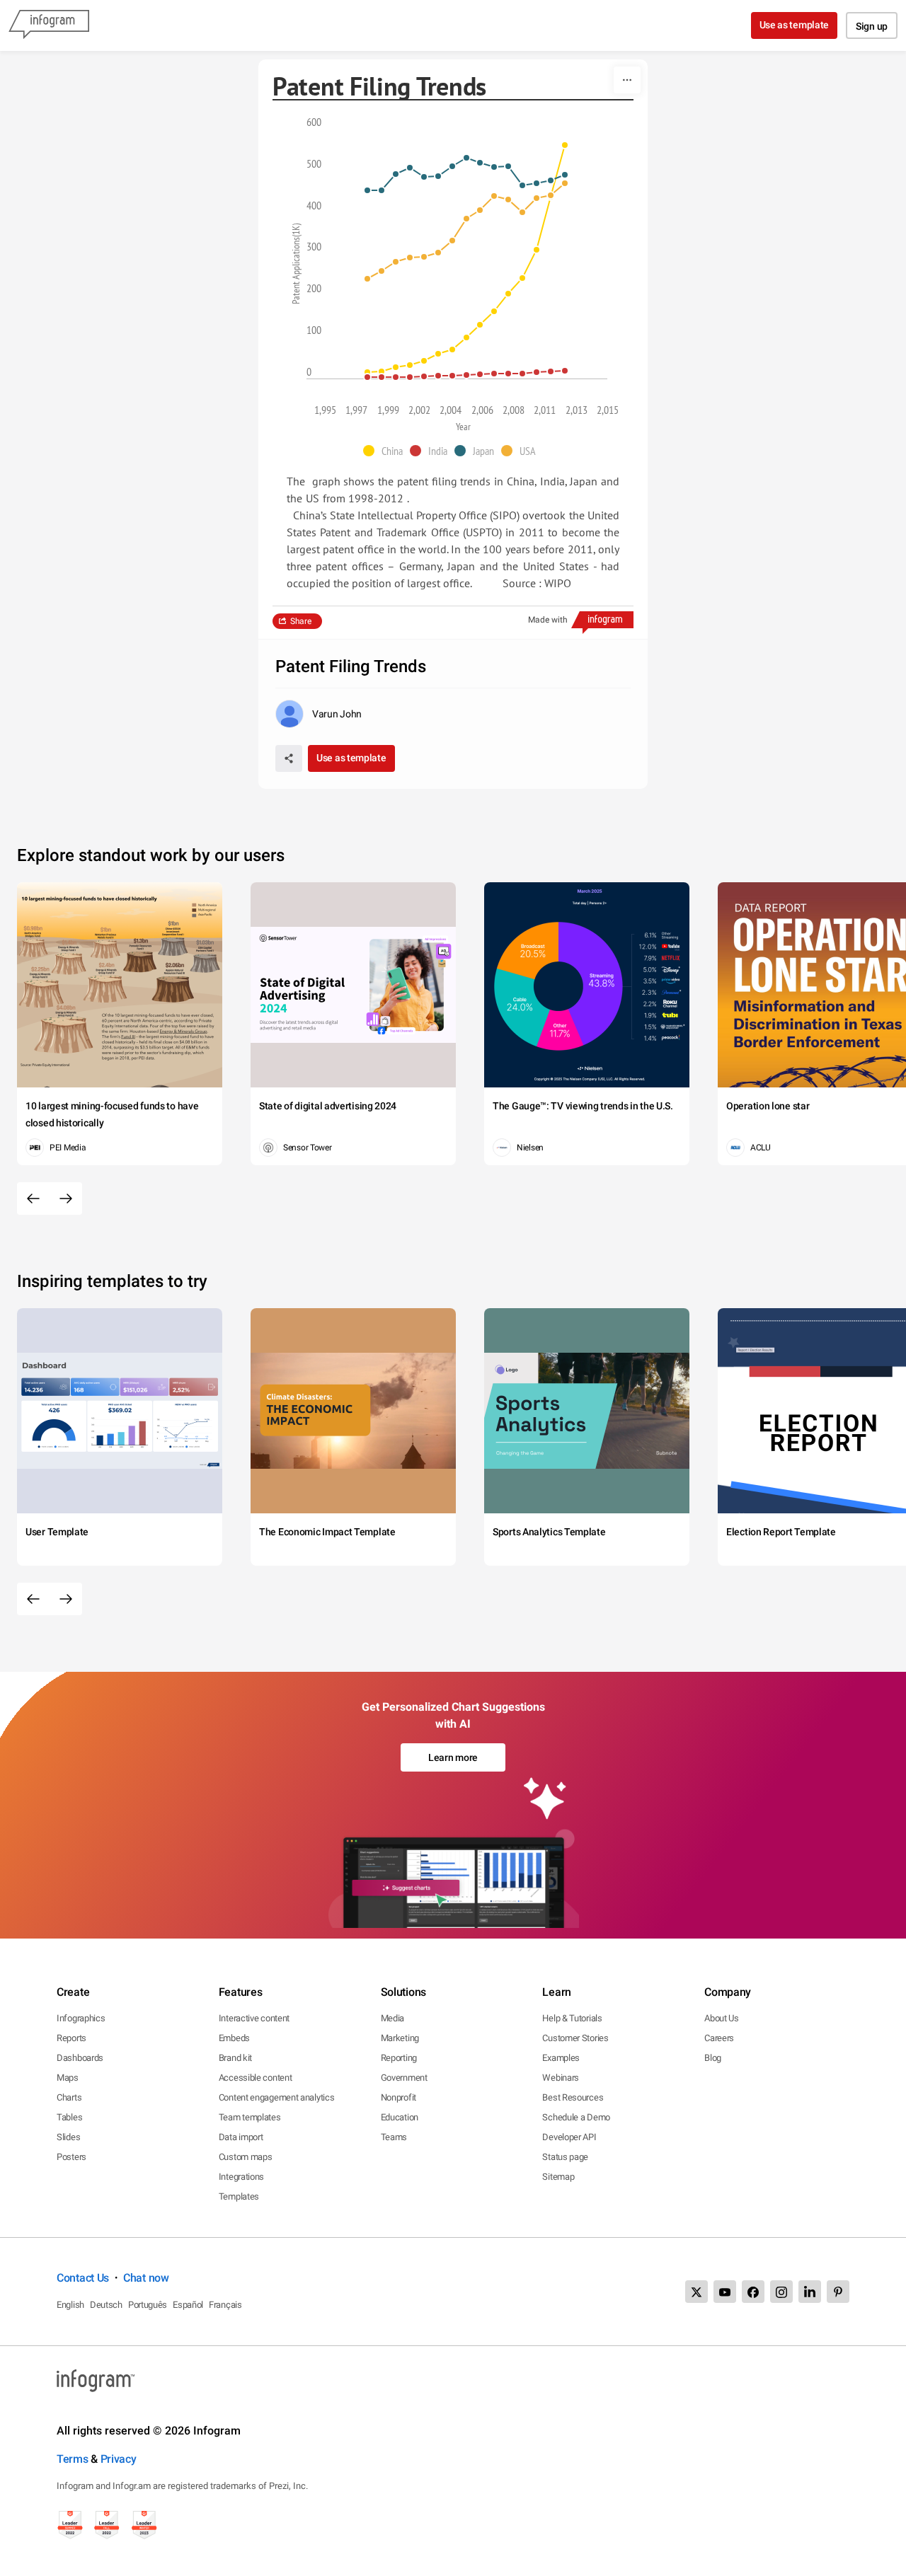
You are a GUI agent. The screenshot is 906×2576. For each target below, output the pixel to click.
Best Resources (573, 2097)
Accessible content (256, 2078)
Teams (394, 2137)
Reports (71, 2038)
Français (225, 2305)
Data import (241, 2137)
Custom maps (246, 2157)
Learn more (453, 1757)
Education (400, 2117)
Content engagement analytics (277, 2097)
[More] (627, 80)
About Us (722, 2018)
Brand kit (235, 2058)
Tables (69, 2117)
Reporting (399, 2058)
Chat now (146, 2278)
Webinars (561, 2078)
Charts (69, 2097)
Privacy (119, 2459)
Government (404, 2078)
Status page (565, 2157)
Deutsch (106, 2305)
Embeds (234, 2038)
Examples (561, 2058)
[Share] (289, 758)
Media (393, 2018)
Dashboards (80, 2058)
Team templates (250, 2117)
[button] (386, 451)
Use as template (795, 25)
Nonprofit (398, 2097)
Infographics (81, 2018)
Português (148, 2305)
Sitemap (558, 2177)
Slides (68, 2137)
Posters (71, 2157)
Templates (239, 2196)
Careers (719, 2038)
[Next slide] (66, 1199)
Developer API (569, 2137)
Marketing (400, 2038)
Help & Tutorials (572, 2018)
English (70, 2305)
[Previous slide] (33, 1199)
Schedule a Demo (576, 2117)
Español (188, 2305)
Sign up (872, 26)
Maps (68, 2078)
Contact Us (83, 2278)
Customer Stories (575, 2038)
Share (301, 621)
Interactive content (254, 2018)
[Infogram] (49, 25)
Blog (713, 2058)
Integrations (241, 2177)
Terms (73, 2459)
